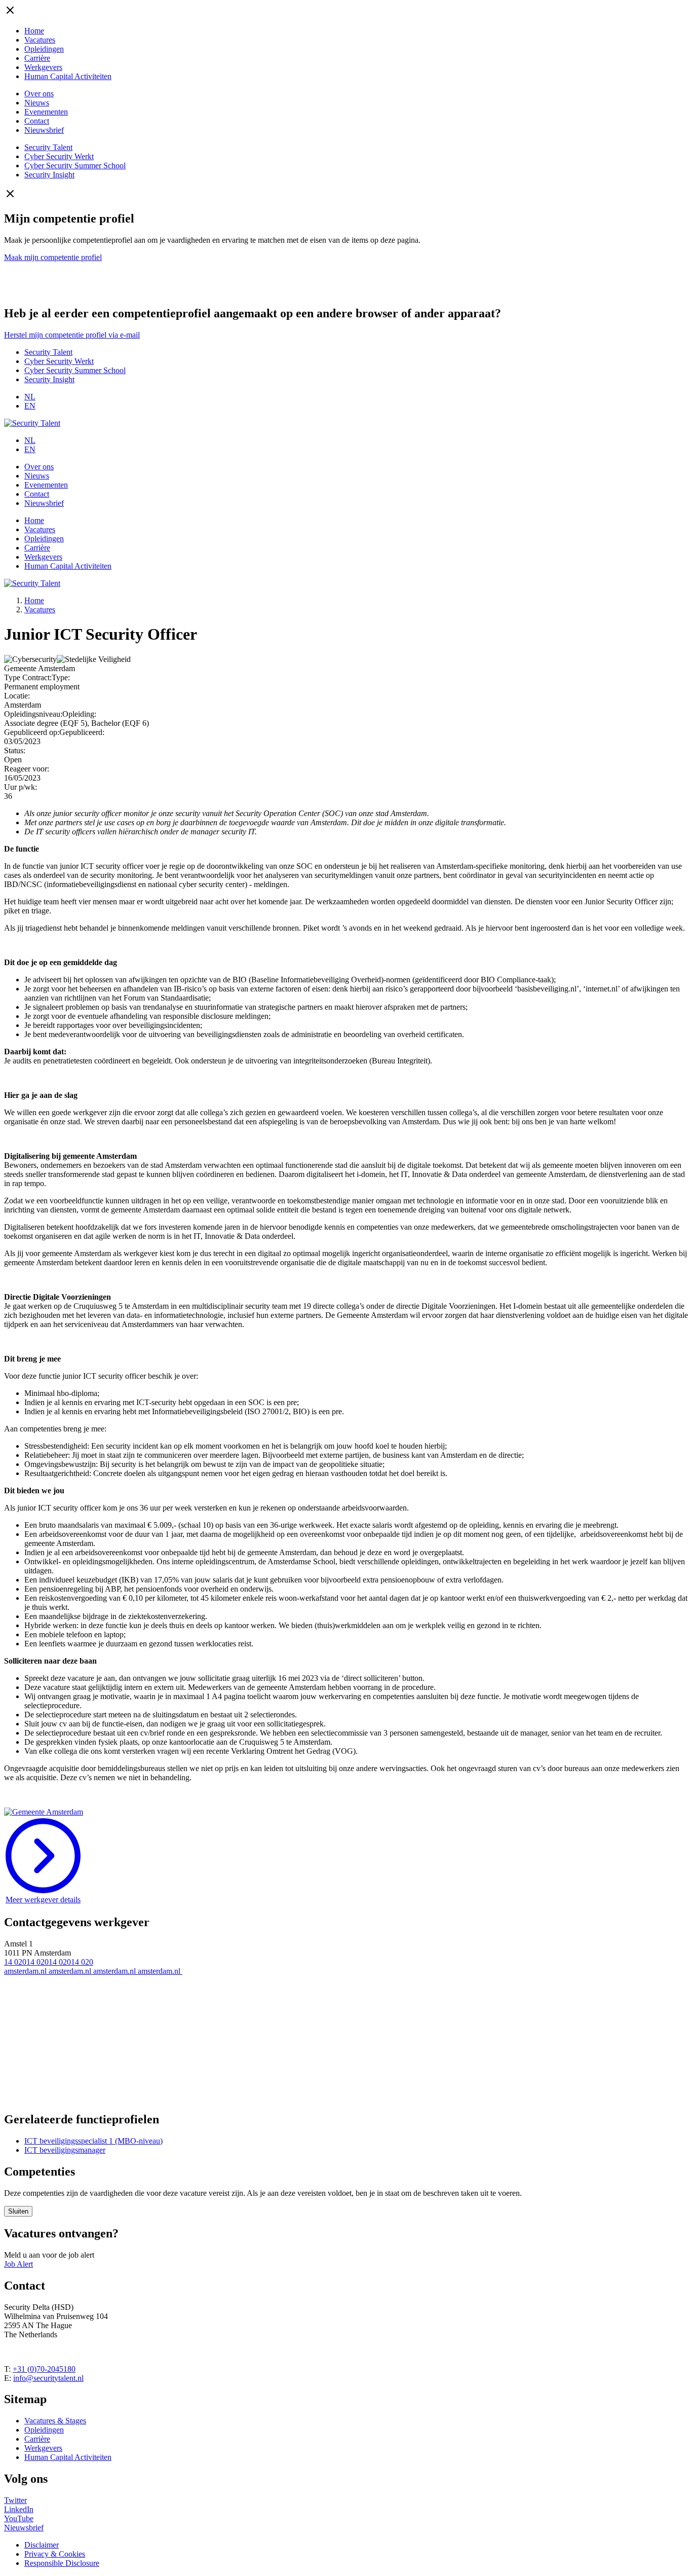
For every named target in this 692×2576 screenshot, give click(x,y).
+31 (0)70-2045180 (44, 2369)
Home (34, 31)
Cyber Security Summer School (75, 165)
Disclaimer (42, 2545)
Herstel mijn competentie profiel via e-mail (72, 335)
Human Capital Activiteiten (68, 76)
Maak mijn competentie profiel (53, 257)
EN (30, 406)
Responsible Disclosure (62, 2563)
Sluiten (18, 2211)
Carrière (37, 58)
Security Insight (49, 175)
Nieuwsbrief (44, 130)
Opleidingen (44, 49)
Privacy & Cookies (55, 2554)
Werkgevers (43, 67)
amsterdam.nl (26, 1971)
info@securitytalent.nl (48, 2378)
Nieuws (37, 103)
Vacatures (40, 40)
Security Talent (48, 147)
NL (30, 397)
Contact (37, 121)
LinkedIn (19, 2509)
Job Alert (18, 2264)
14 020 (15, 1962)
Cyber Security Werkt (59, 156)
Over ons (39, 94)
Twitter (15, 2500)
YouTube (19, 2518)
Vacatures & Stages (55, 2421)
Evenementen (46, 112)
